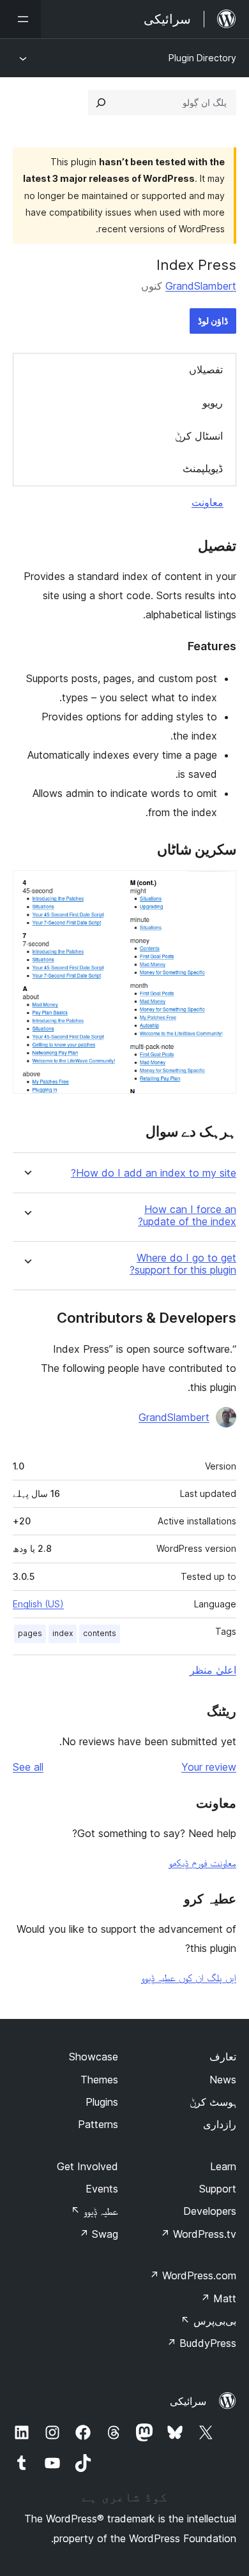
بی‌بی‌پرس (208, 2321)
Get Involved (87, 2166)
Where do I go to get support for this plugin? (183, 1264)
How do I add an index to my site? (154, 1173)
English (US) (38, 1604)
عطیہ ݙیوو (94, 2211)
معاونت (207, 502)
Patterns (98, 2124)
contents (100, 1633)
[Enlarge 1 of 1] (219, 888)
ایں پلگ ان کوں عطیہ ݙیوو (189, 1977)
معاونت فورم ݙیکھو (202, 1863)
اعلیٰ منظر (213, 1670)
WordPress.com (193, 2275)
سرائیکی (188, 2401)
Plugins (102, 2102)
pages (30, 1633)
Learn (223, 2166)
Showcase (94, 2057)
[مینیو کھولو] (20, 19)
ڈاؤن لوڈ (213, 321)
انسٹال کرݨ (199, 436)
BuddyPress (201, 2343)
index (63, 1633)
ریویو (213, 403)
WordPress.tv (198, 2234)
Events (102, 2189)
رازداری (220, 2124)
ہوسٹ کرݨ (213, 2102)
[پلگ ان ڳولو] (101, 103)
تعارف (223, 2057)
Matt (218, 2298)
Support (218, 2189)
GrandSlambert (201, 286)
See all (28, 1767)
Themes (99, 2080)
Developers (210, 2211)
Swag (99, 2234)
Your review (209, 1767)
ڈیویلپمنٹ (203, 468)
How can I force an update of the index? (187, 1216)
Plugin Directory (202, 58)
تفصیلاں (206, 369)
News (223, 2080)
